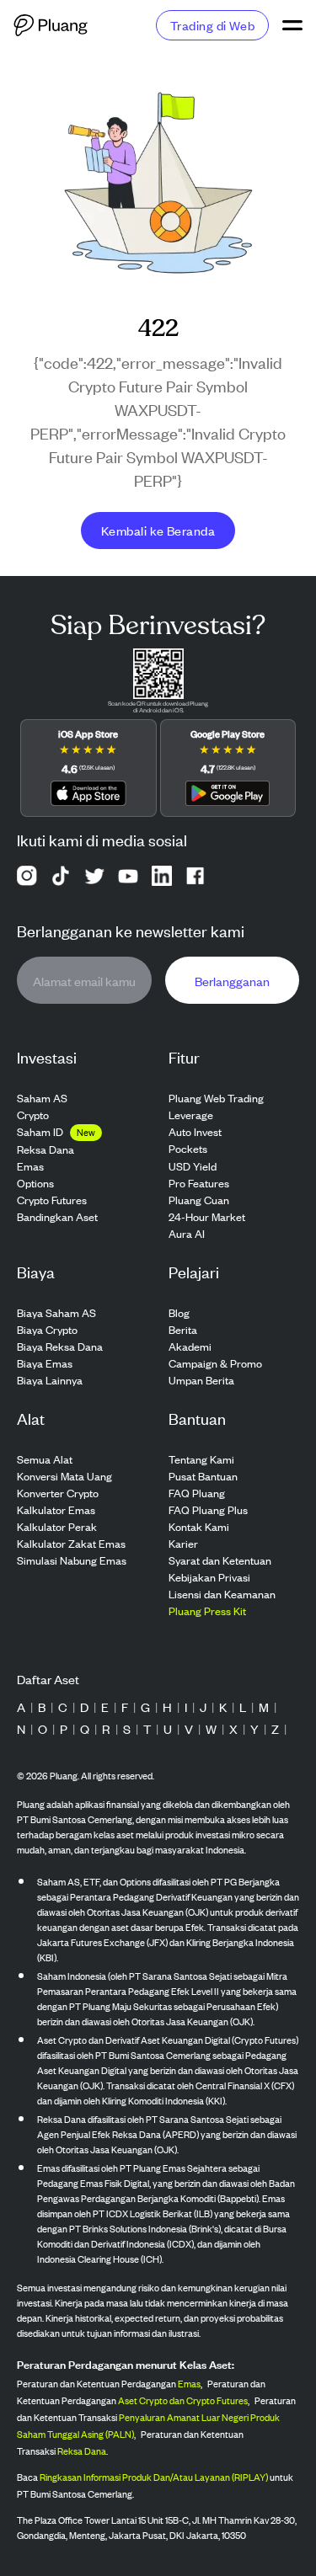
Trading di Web (212, 25)
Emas (189, 2383)
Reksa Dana (82, 2451)
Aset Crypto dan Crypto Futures (183, 2400)
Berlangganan (232, 981)
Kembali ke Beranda (158, 530)
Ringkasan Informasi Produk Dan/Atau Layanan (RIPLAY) (154, 2477)
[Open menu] (292, 25)
